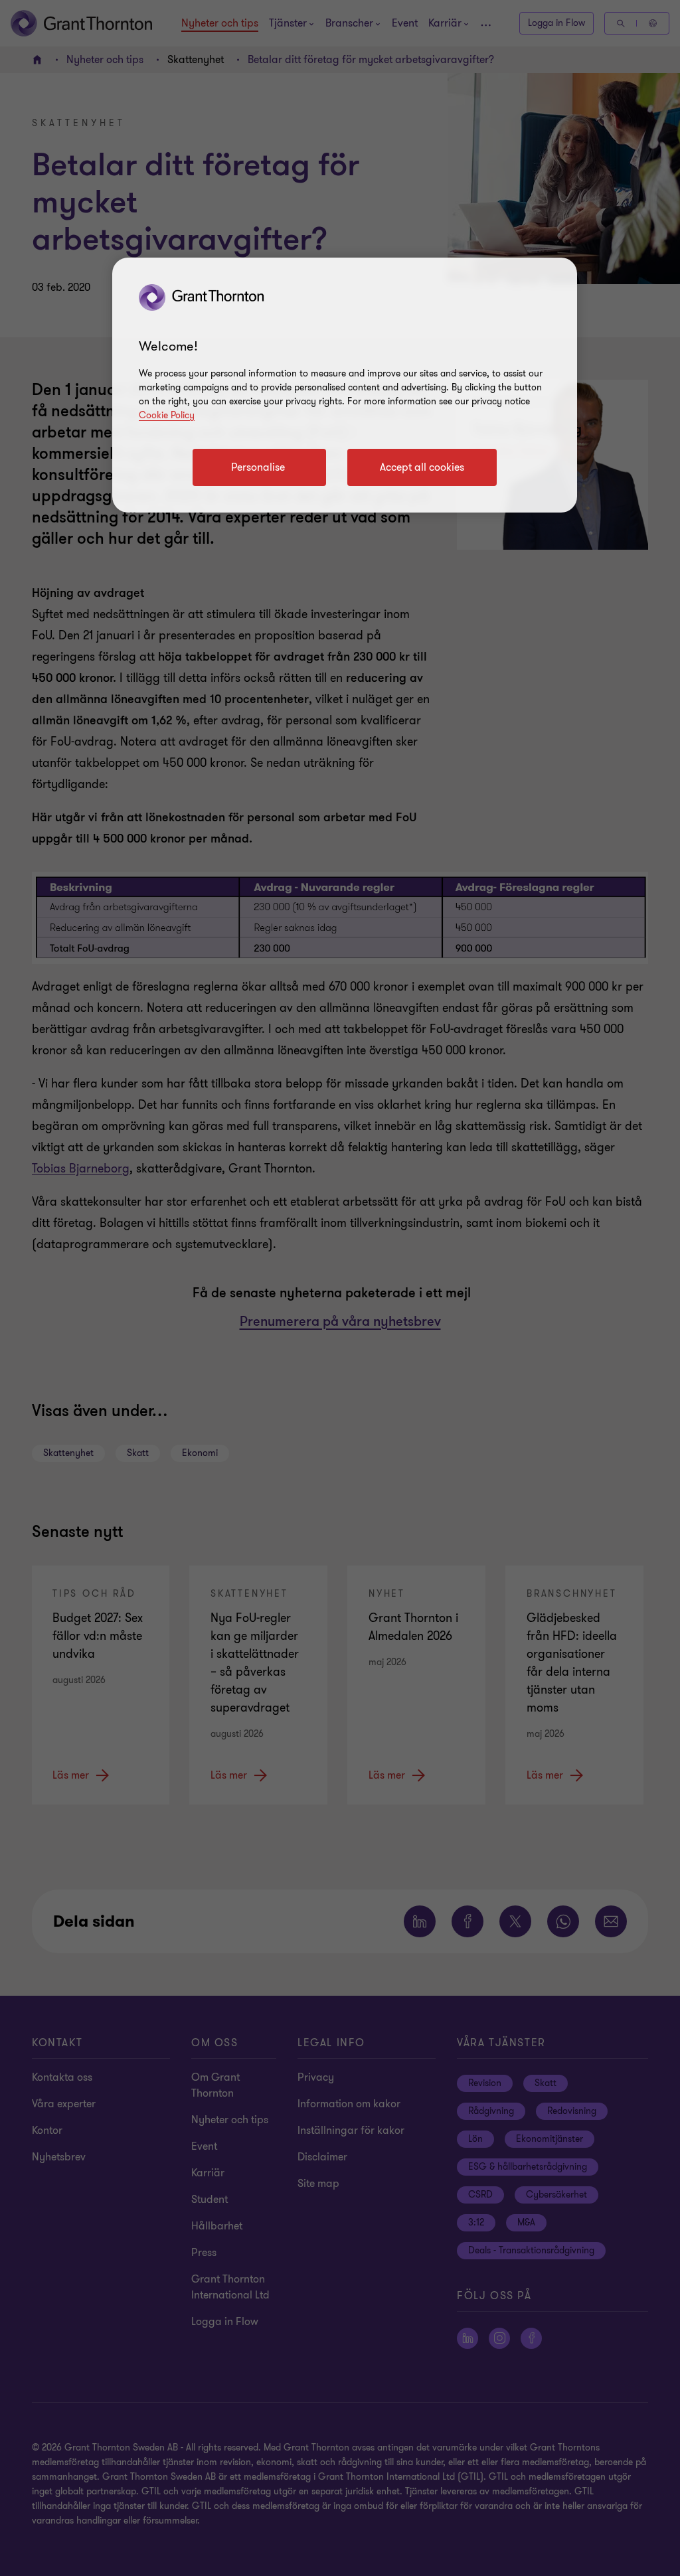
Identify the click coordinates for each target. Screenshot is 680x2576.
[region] (345, 385)
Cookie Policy (167, 415)
